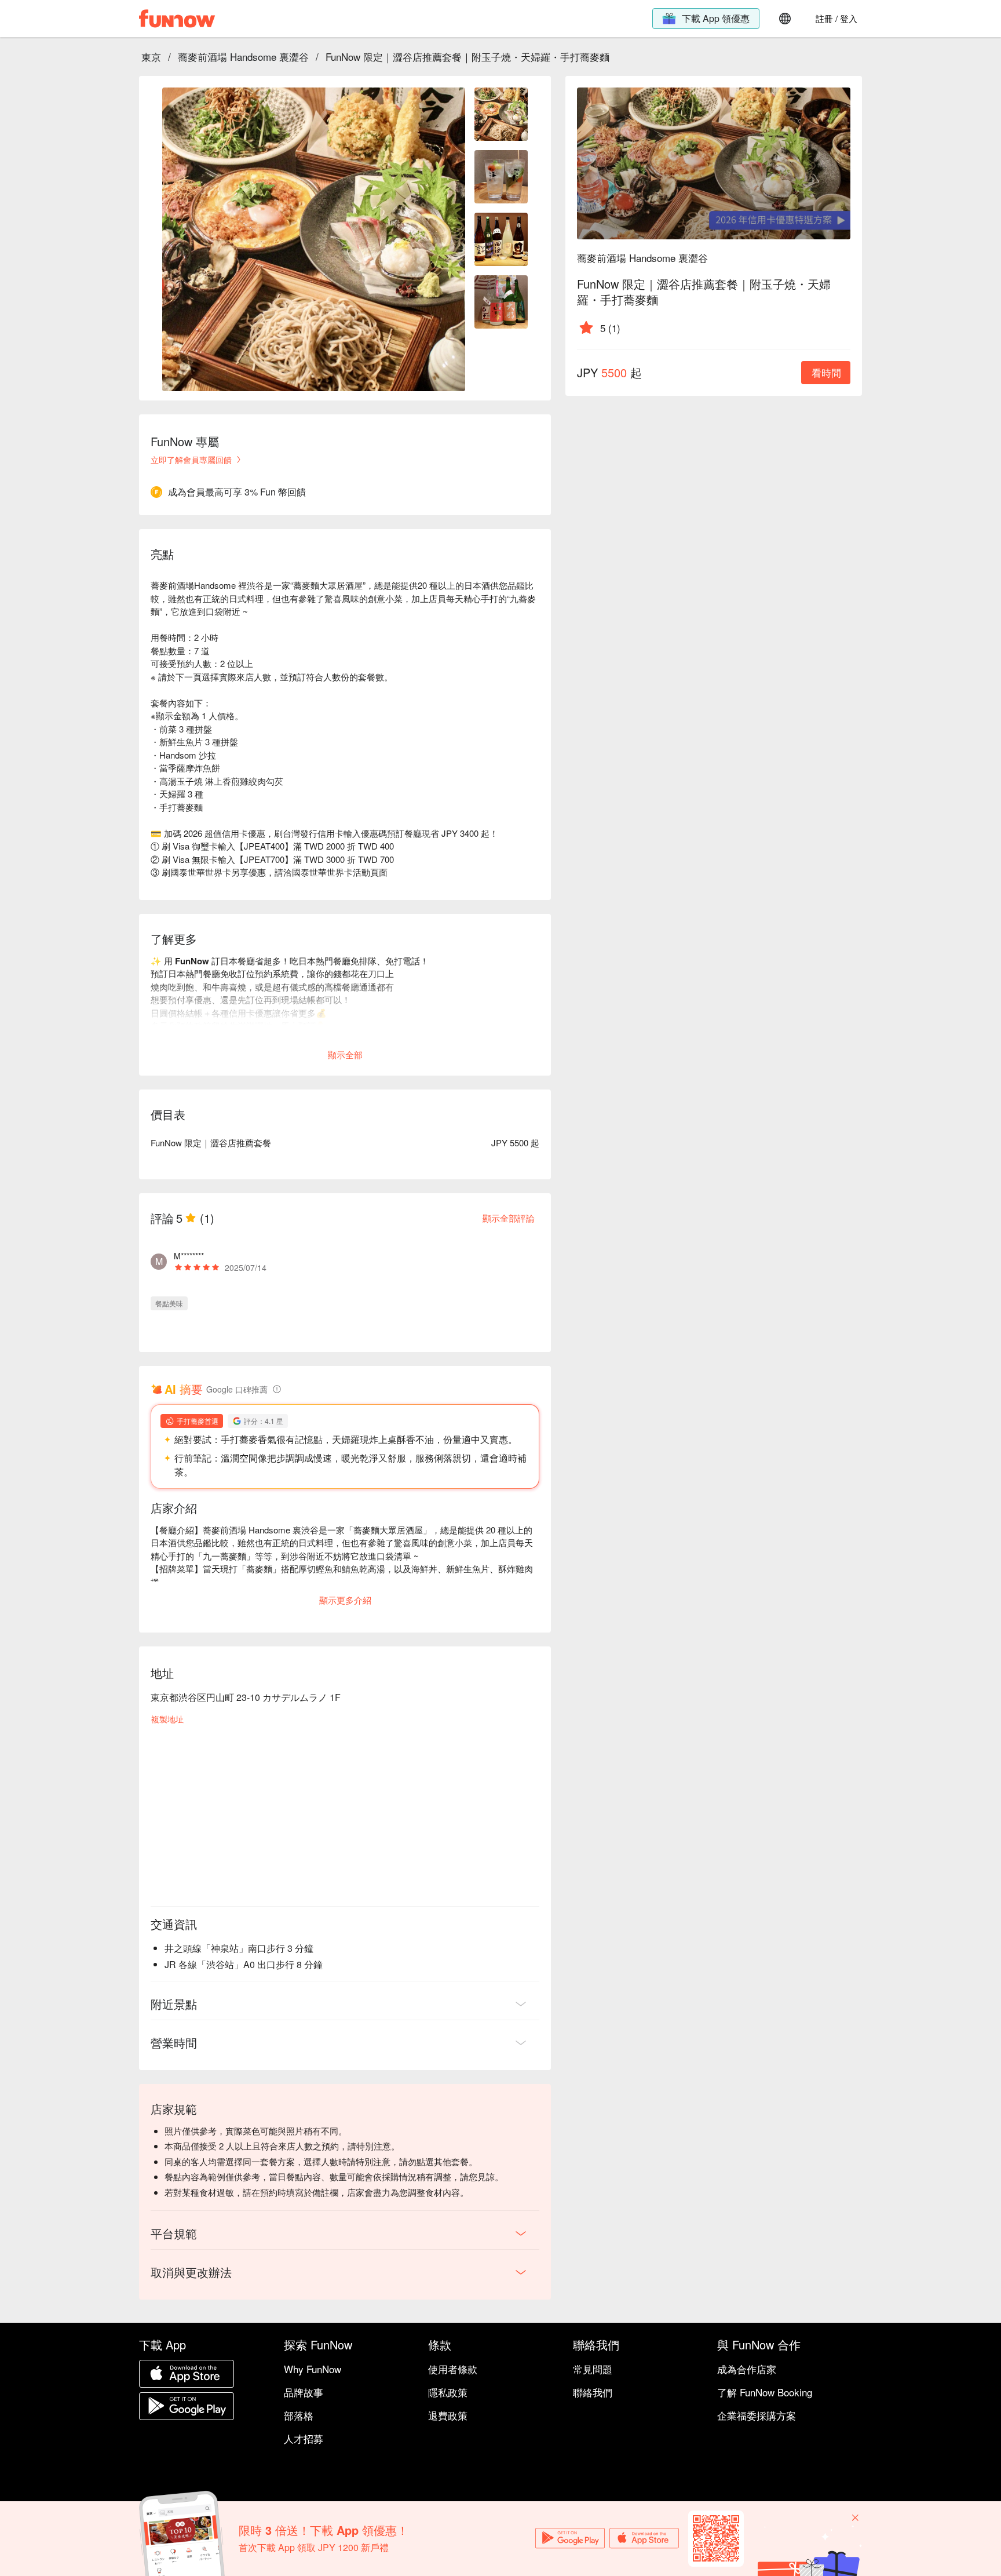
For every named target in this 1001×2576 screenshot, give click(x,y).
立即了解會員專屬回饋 (191, 460)
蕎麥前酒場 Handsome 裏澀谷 (243, 57)
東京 (151, 57)
